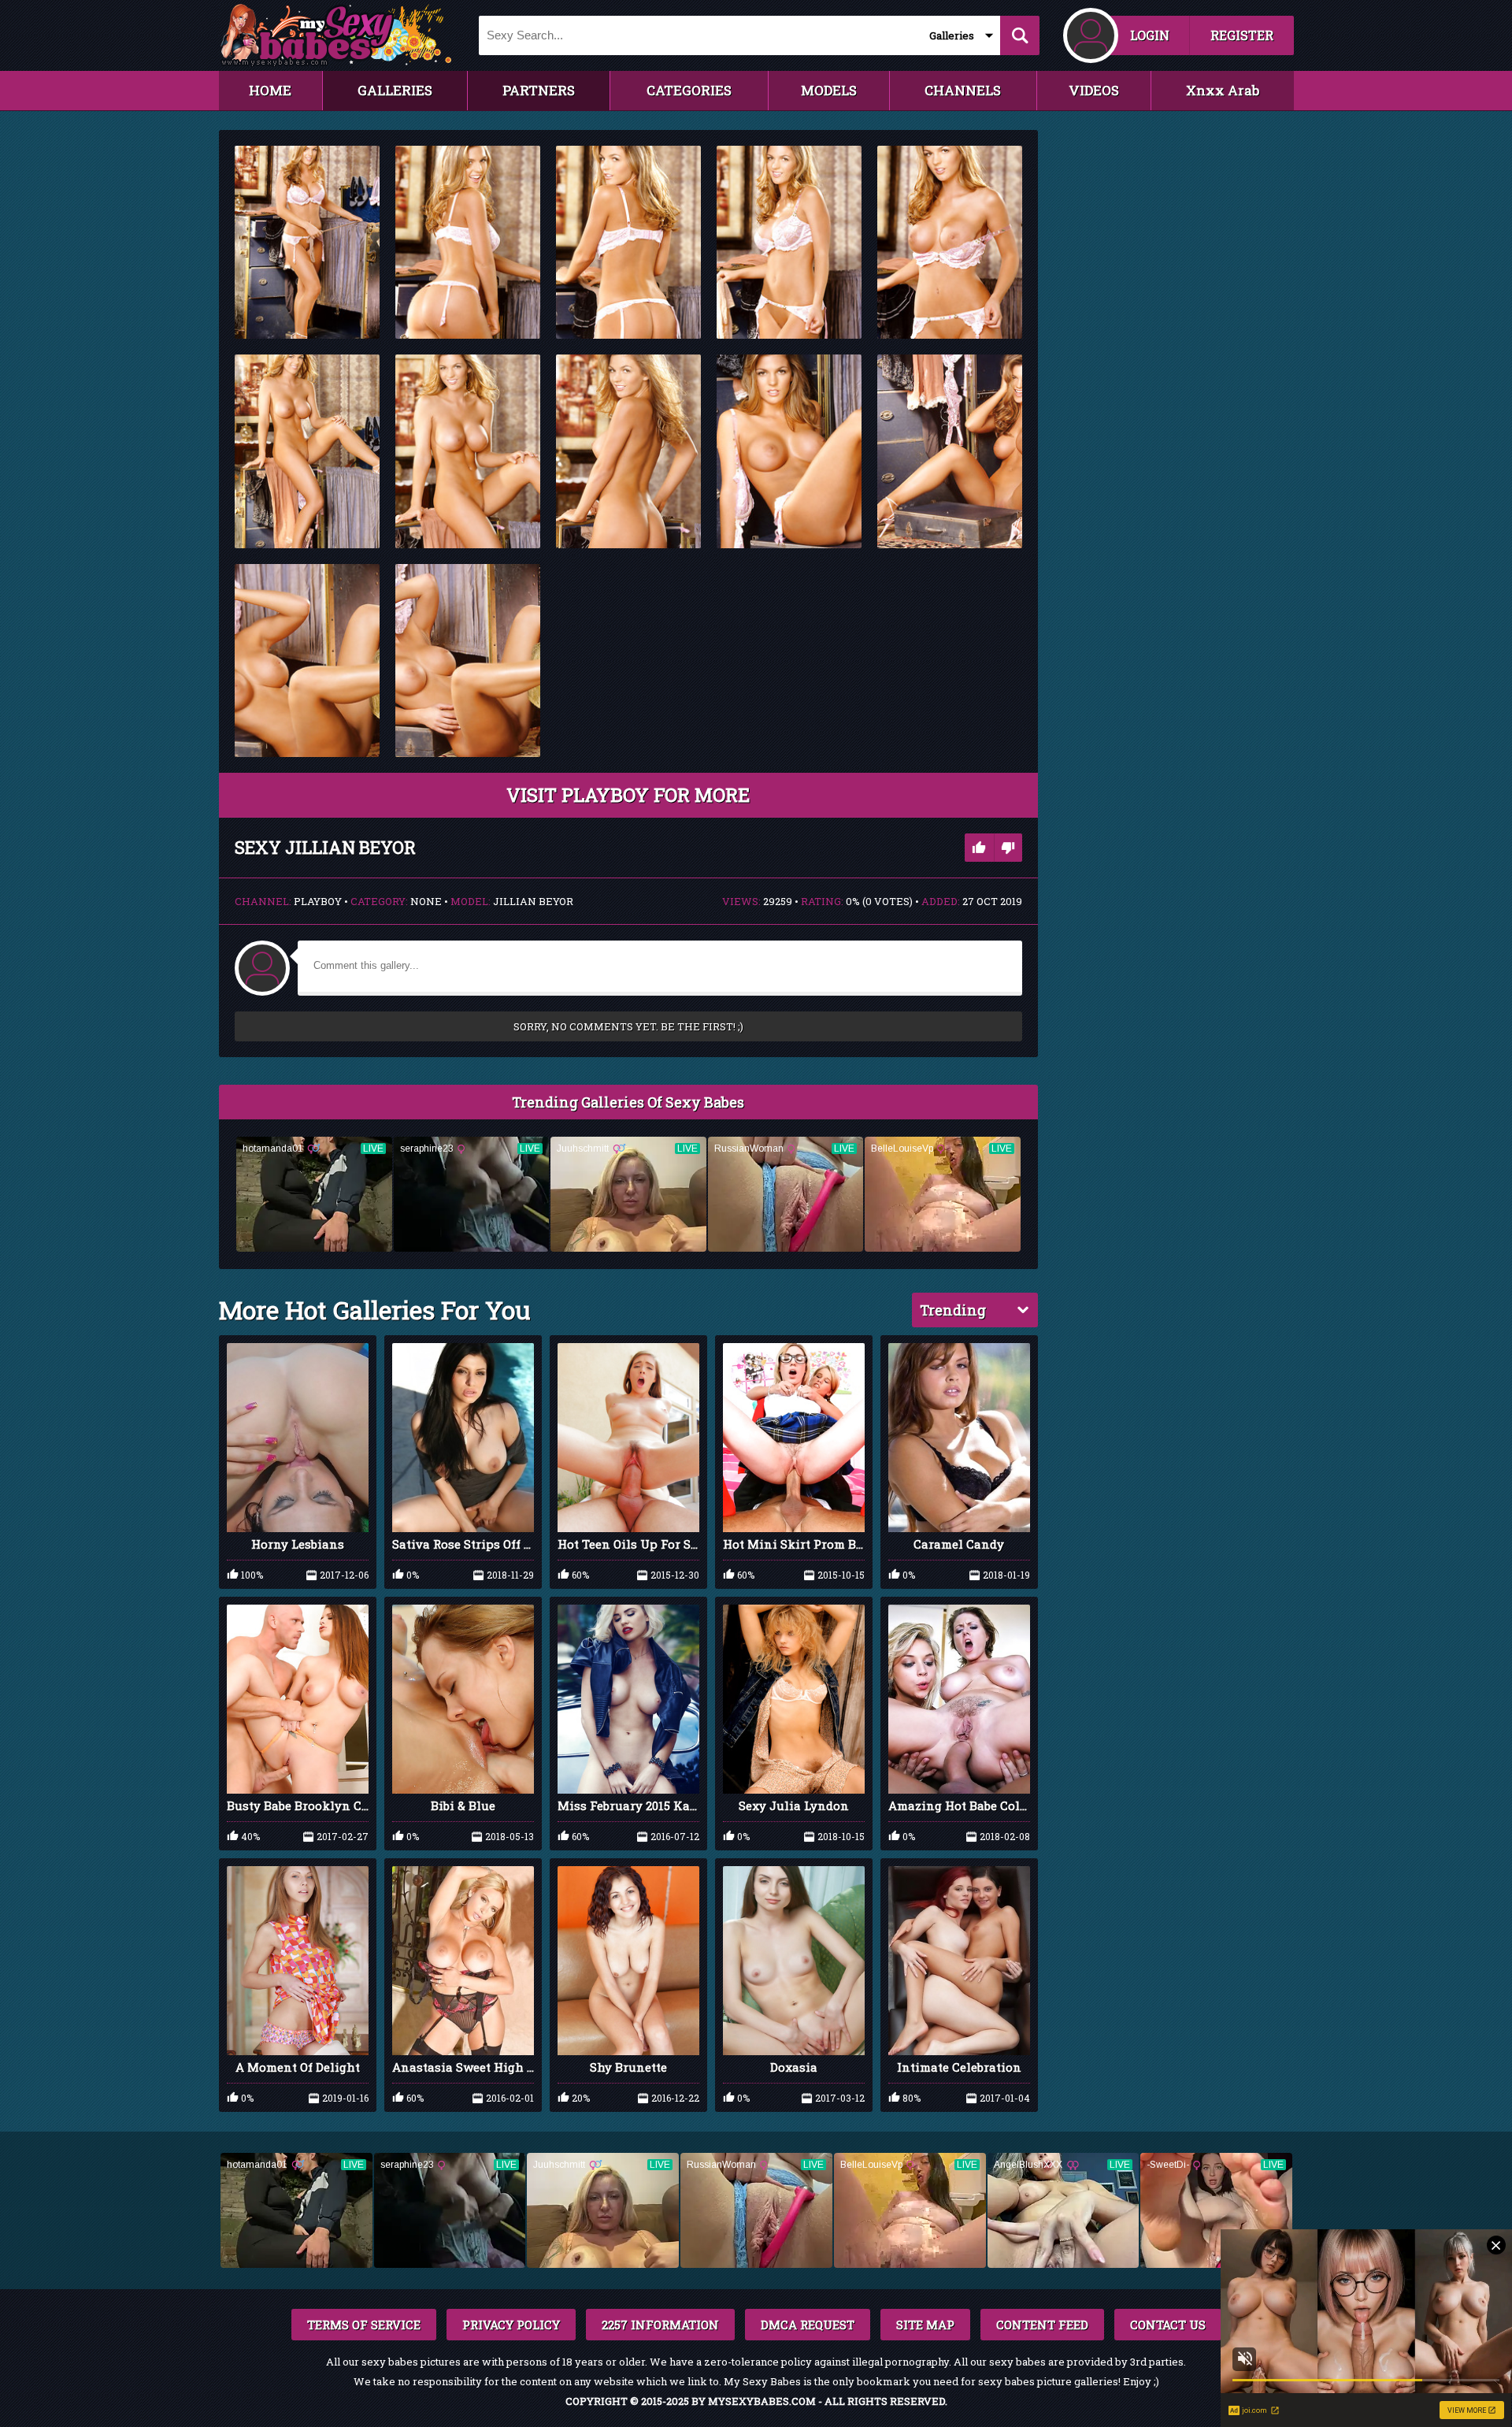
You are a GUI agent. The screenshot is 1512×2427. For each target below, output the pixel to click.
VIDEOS (1094, 90)
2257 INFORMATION (660, 2325)
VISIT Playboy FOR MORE (628, 795)
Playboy (318, 901)
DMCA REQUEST (808, 2325)
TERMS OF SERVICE (364, 2325)
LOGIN (1150, 35)
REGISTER (1242, 35)
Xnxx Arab (1223, 90)
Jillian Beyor (533, 901)
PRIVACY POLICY (511, 2325)
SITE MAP (925, 2325)
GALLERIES (395, 90)
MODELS (829, 90)
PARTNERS (539, 90)
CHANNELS (963, 90)
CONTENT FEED (1042, 2325)
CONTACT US (1168, 2325)
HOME (270, 90)
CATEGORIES (689, 90)
